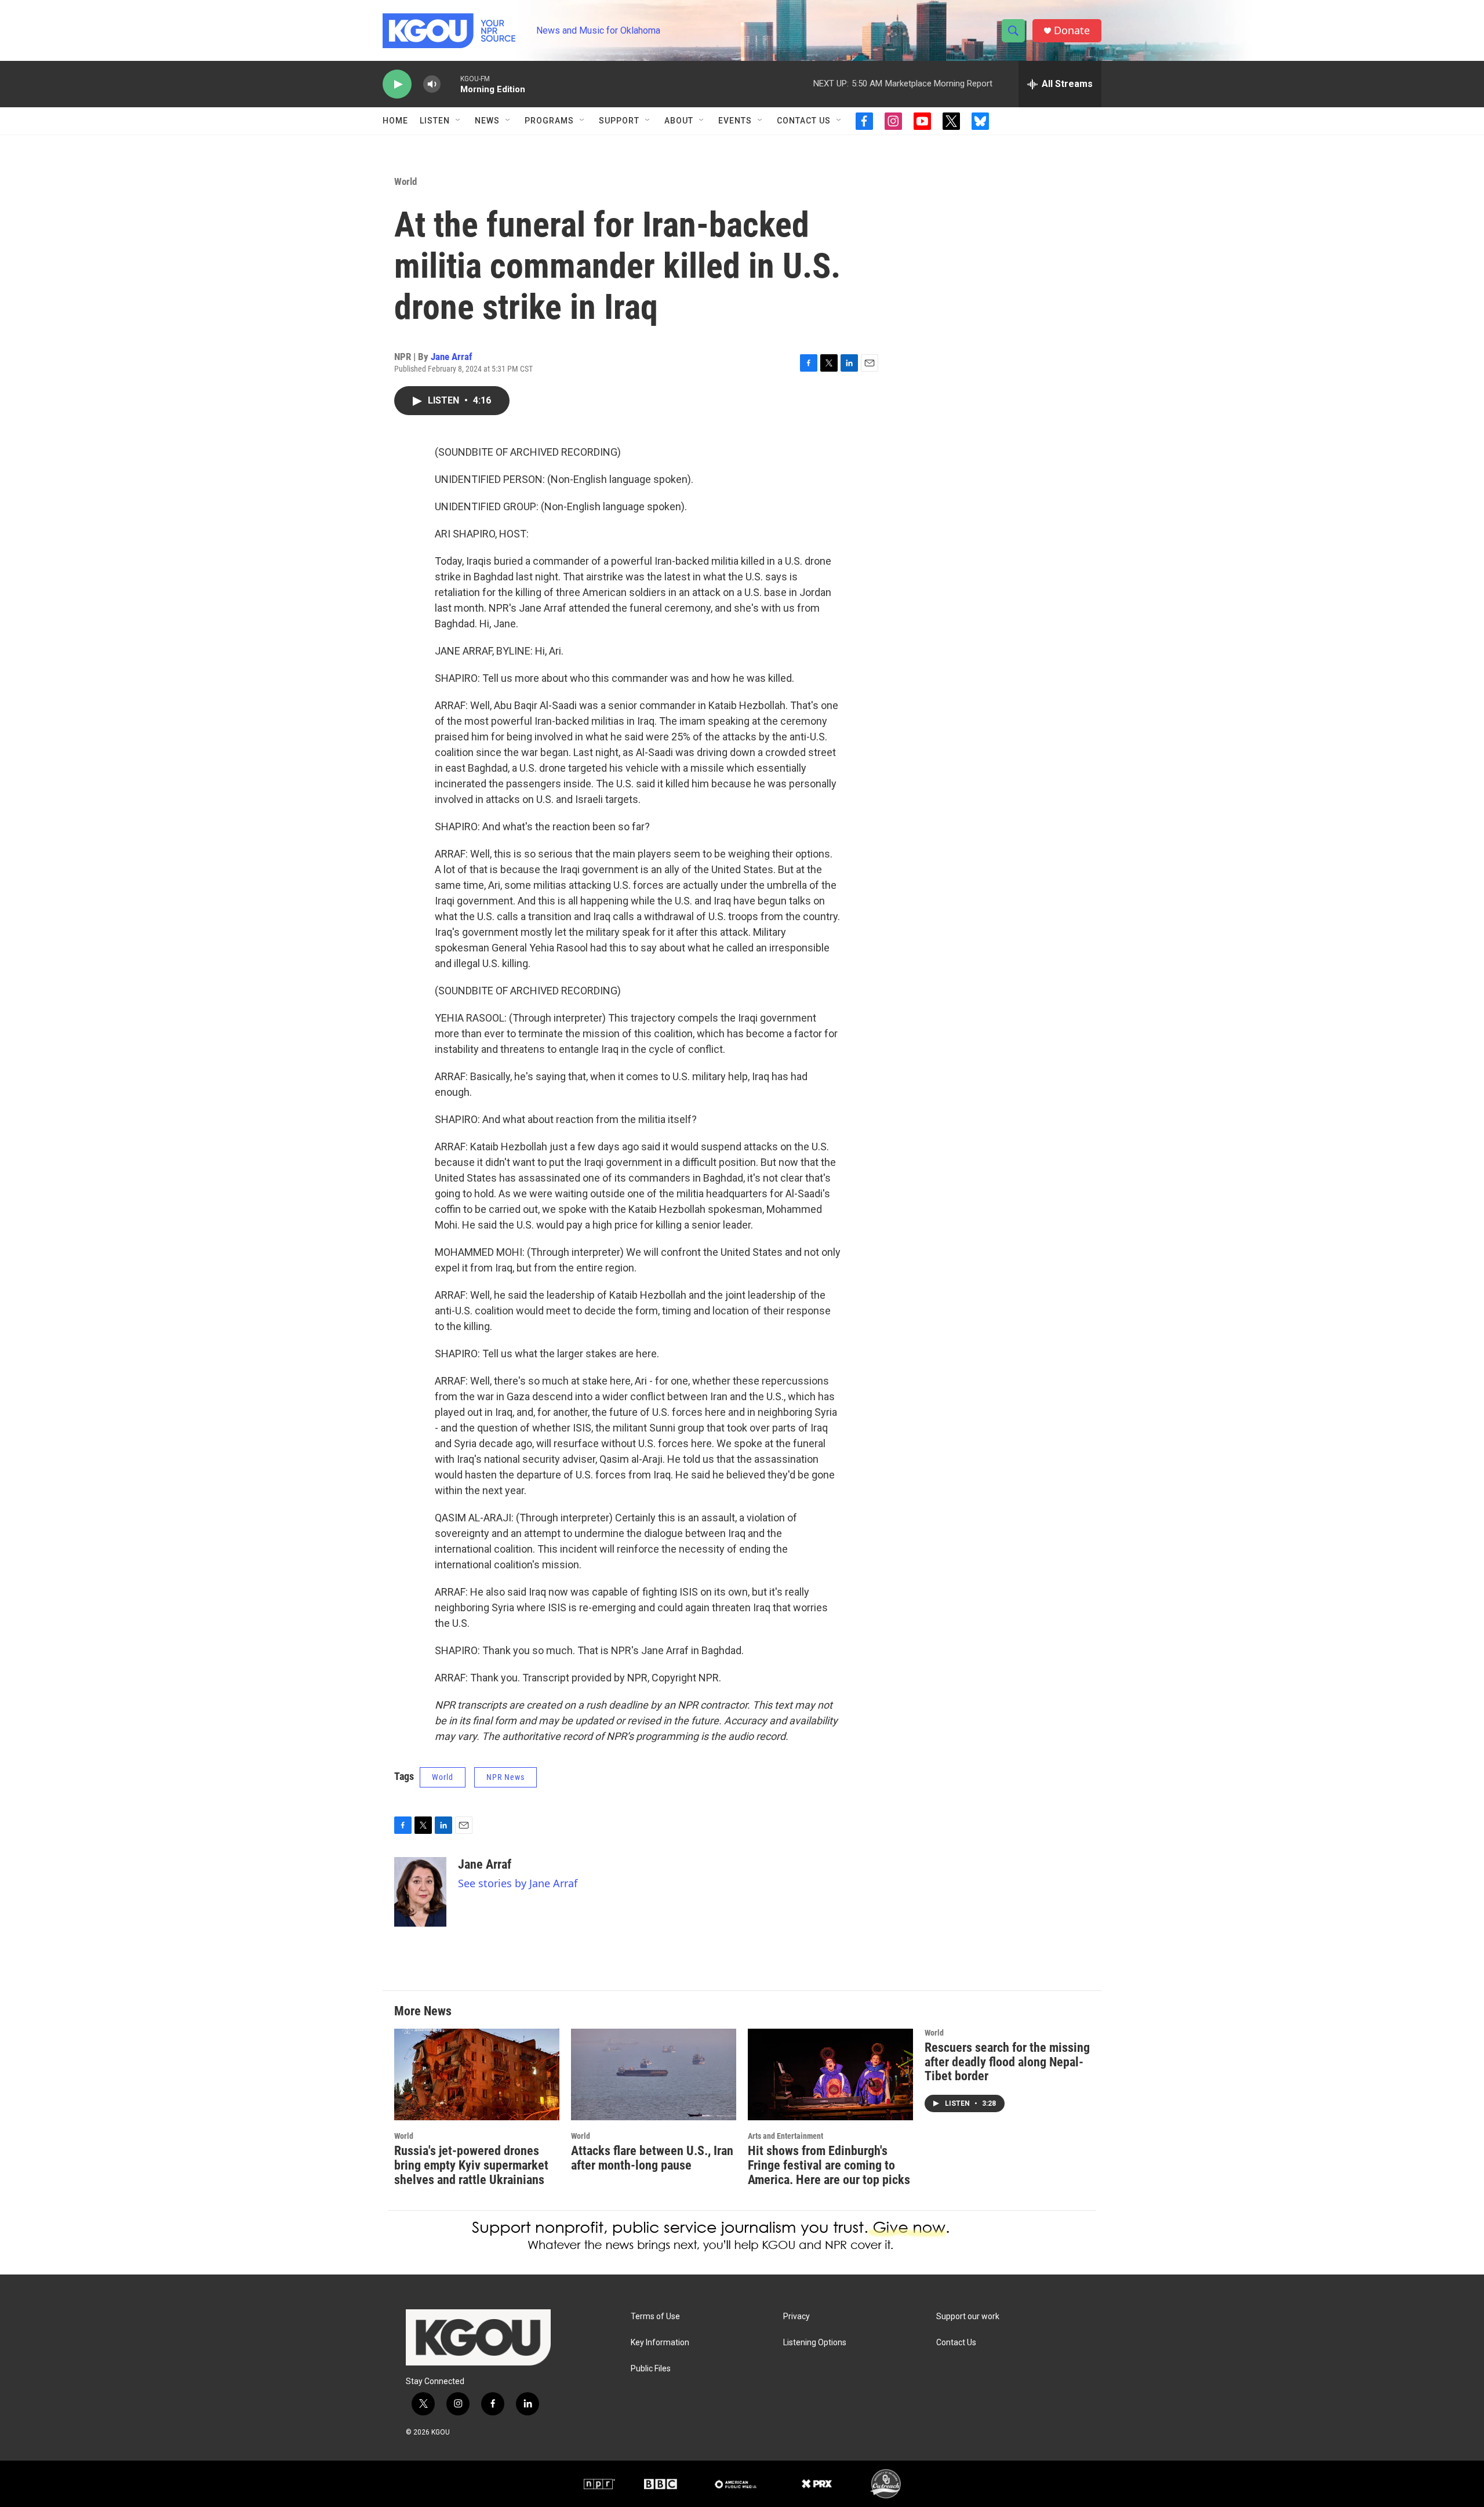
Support (619, 121)
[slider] (450, 84)
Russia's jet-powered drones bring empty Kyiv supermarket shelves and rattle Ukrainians (471, 2165)
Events (735, 121)
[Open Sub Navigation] (459, 121)
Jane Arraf (452, 357)
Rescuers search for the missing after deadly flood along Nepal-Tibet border (1007, 2062)
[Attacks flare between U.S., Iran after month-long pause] (654, 2075)
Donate (1072, 30)
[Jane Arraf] (420, 1892)
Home (395, 121)
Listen (435, 121)
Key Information (660, 2343)
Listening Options (815, 2343)
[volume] (432, 84)
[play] (397, 84)
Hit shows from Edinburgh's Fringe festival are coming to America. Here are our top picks (829, 2165)
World (405, 181)
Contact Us (804, 121)
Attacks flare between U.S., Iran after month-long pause (652, 2158)
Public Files (651, 2369)
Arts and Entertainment (785, 2136)
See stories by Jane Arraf (518, 1883)
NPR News (505, 1777)
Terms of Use (655, 2317)
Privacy (796, 2317)
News (487, 121)
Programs (549, 121)
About (679, 121)
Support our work (968, 2317)
